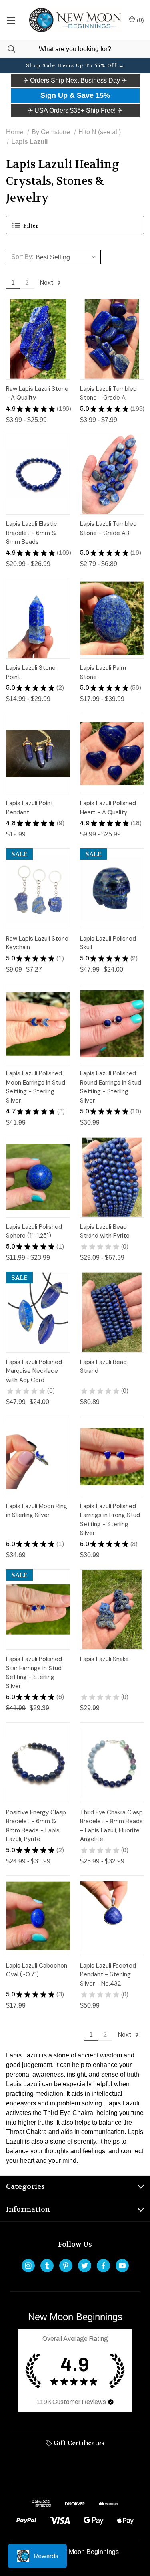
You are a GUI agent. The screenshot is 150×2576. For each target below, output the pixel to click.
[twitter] (85, 2266)
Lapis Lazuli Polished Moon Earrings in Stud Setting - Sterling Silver (36, 1087)
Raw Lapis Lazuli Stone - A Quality (37, 393)
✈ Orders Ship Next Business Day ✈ (75, 80)
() (140, 20)
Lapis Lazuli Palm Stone (103, 672)
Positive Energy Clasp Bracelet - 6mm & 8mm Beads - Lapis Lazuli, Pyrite (36, 1826)
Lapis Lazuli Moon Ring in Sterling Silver (37, 1511)
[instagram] (28, 2266)
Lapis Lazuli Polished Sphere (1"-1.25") (34, 1231)
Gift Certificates (78, 2443)
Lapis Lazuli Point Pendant (30, 808)
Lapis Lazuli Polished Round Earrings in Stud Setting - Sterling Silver (111, 1087)
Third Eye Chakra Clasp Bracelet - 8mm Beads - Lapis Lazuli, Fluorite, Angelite (111, 1826)
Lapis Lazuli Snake (104, 1659)
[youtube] (122, 2266)
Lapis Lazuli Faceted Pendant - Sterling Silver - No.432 (108, 1975)
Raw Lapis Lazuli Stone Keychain (37, 943)
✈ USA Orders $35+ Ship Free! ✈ (75, 110)
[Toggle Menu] (11, 20)
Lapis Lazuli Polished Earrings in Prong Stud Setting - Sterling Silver (110, 1520)
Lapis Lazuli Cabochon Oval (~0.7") (37, 1970)
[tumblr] (47, 2266)
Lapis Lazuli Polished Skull (108, 943)
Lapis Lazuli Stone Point (31, 672)
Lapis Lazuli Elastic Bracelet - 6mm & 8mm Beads (32, 533)
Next (48, 282)
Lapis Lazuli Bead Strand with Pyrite (105, 1231)
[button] (75, 81)
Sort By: (22, 257)
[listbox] (67, 257)
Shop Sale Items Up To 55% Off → (75, 65)
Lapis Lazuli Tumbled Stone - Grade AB (108, 528)
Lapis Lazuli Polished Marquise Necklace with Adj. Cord (34, 1371)
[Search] (8, 49)
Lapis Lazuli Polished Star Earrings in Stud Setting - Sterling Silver (34, 1673)
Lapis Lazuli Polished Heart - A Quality (108, 808)
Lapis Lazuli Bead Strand (103, 1367)
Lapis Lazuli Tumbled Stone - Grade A (108, 393)
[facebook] (103, 2266)
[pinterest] (66, 2266)
